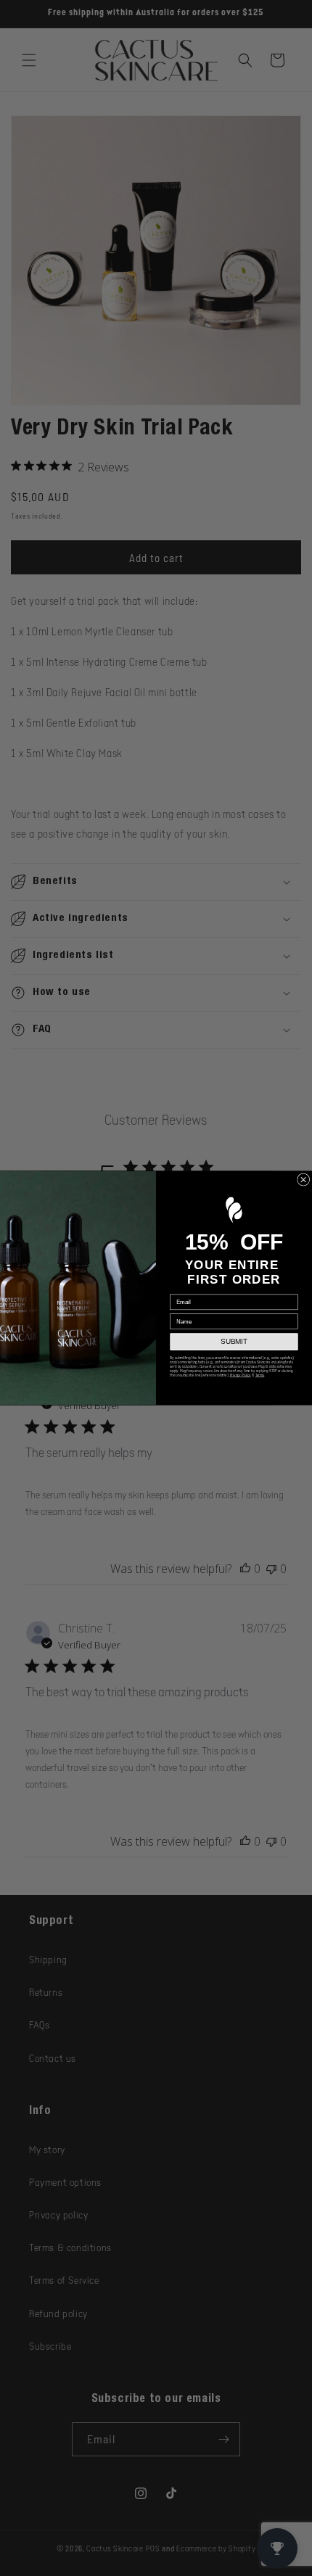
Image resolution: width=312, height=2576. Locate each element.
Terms (260, 1376)
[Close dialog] (304, 1180)
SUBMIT (234, 1342)
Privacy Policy (241, 1376)
